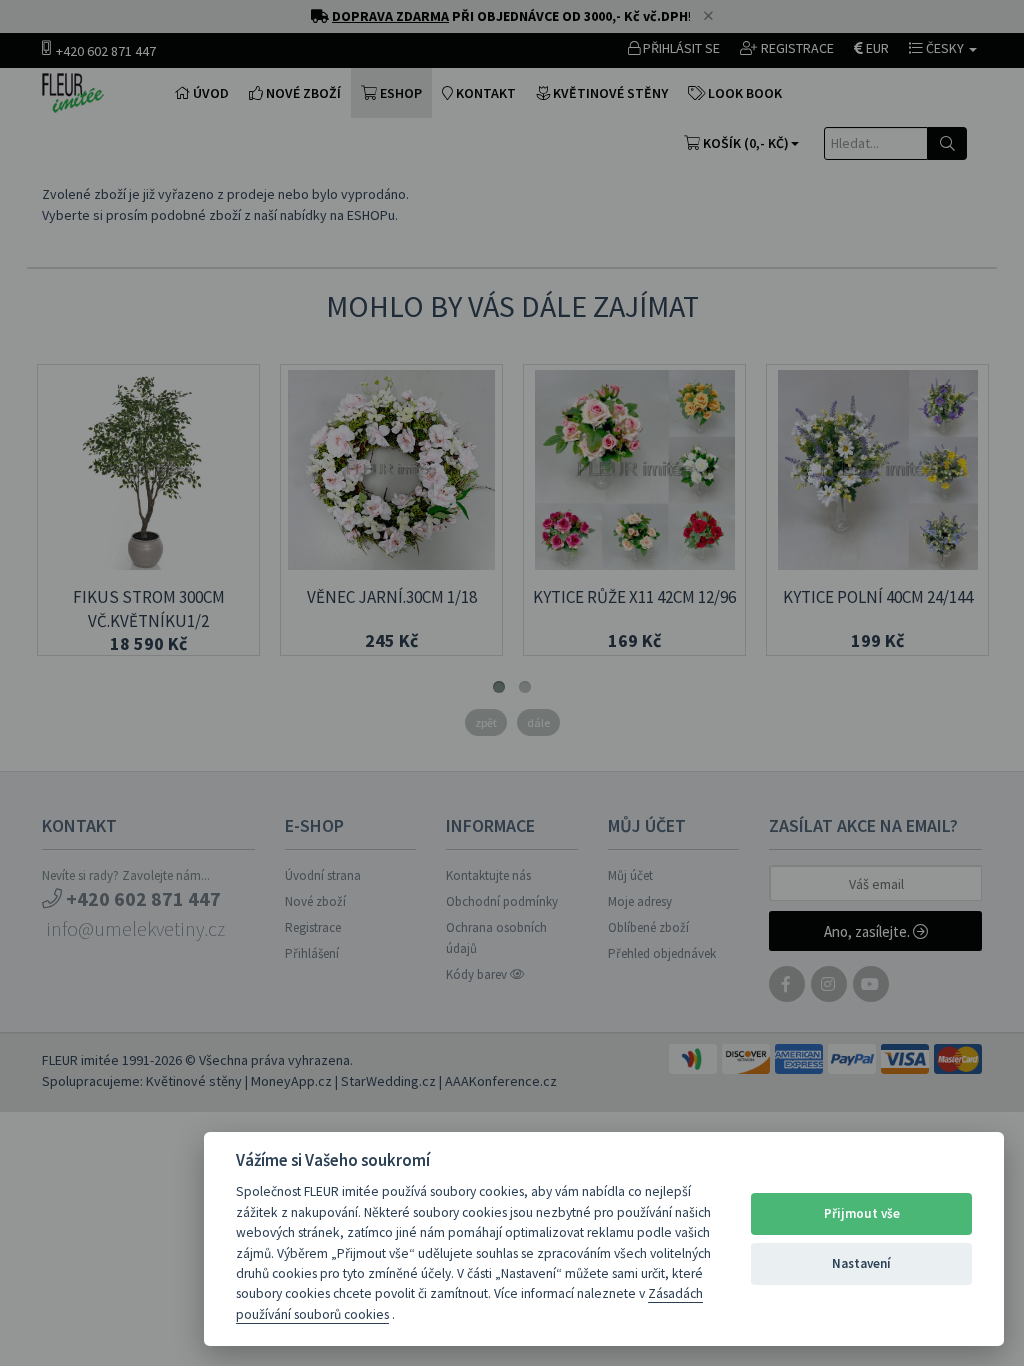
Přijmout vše (862, 1213)
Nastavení (861, 1263)
